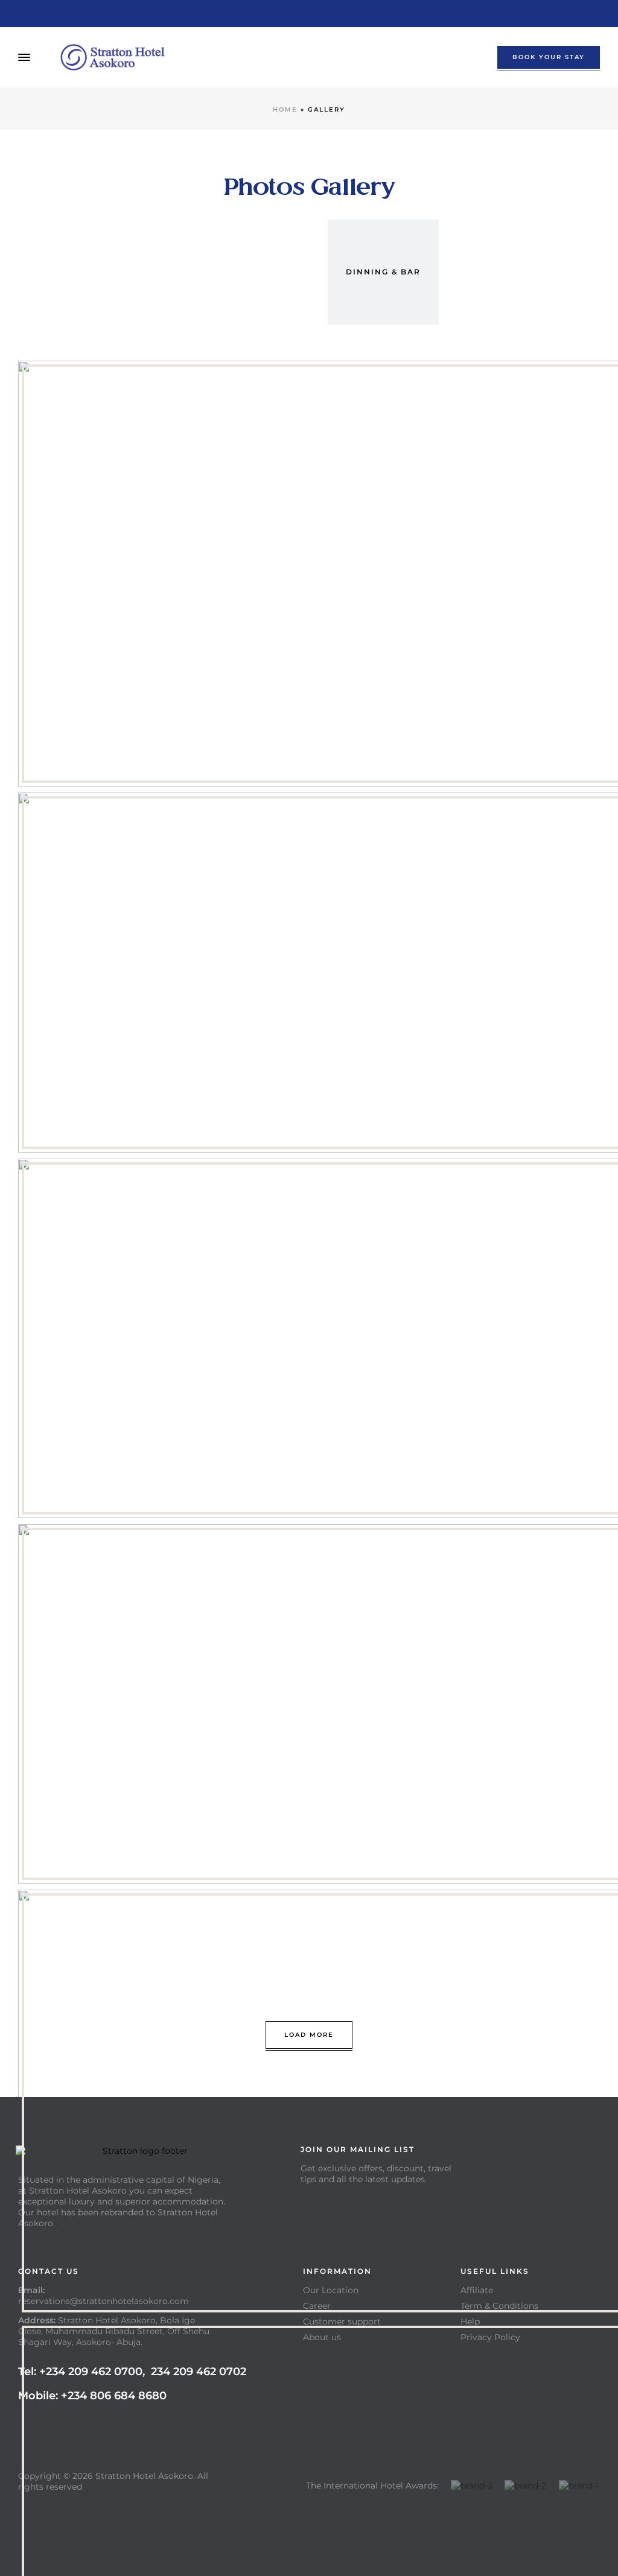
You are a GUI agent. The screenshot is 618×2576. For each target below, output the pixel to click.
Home (285, 109)
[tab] (238, 272)
